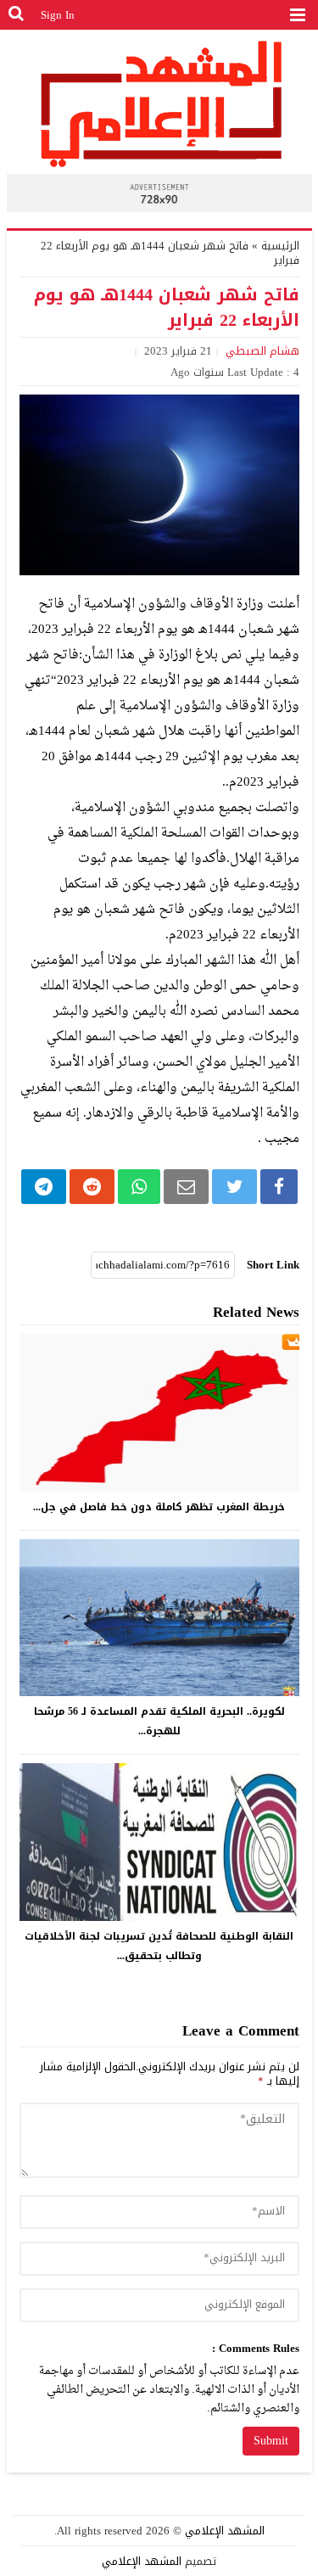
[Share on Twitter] (234, 1187)
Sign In (58, 15)
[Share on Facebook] (279, 1187)
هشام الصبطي (262, 351)
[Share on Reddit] (92, 1187)
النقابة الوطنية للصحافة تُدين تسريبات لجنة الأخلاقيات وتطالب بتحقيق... (159, 1946)
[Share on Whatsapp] (139, 1187)
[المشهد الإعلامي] (159, 103)
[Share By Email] (186, 1187)
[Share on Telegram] (44, 1187)
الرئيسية (280, 246)
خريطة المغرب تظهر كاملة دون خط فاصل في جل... (159, 1507)
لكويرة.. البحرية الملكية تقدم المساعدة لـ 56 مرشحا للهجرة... (159, 1721)
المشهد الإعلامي (225, 2531)
